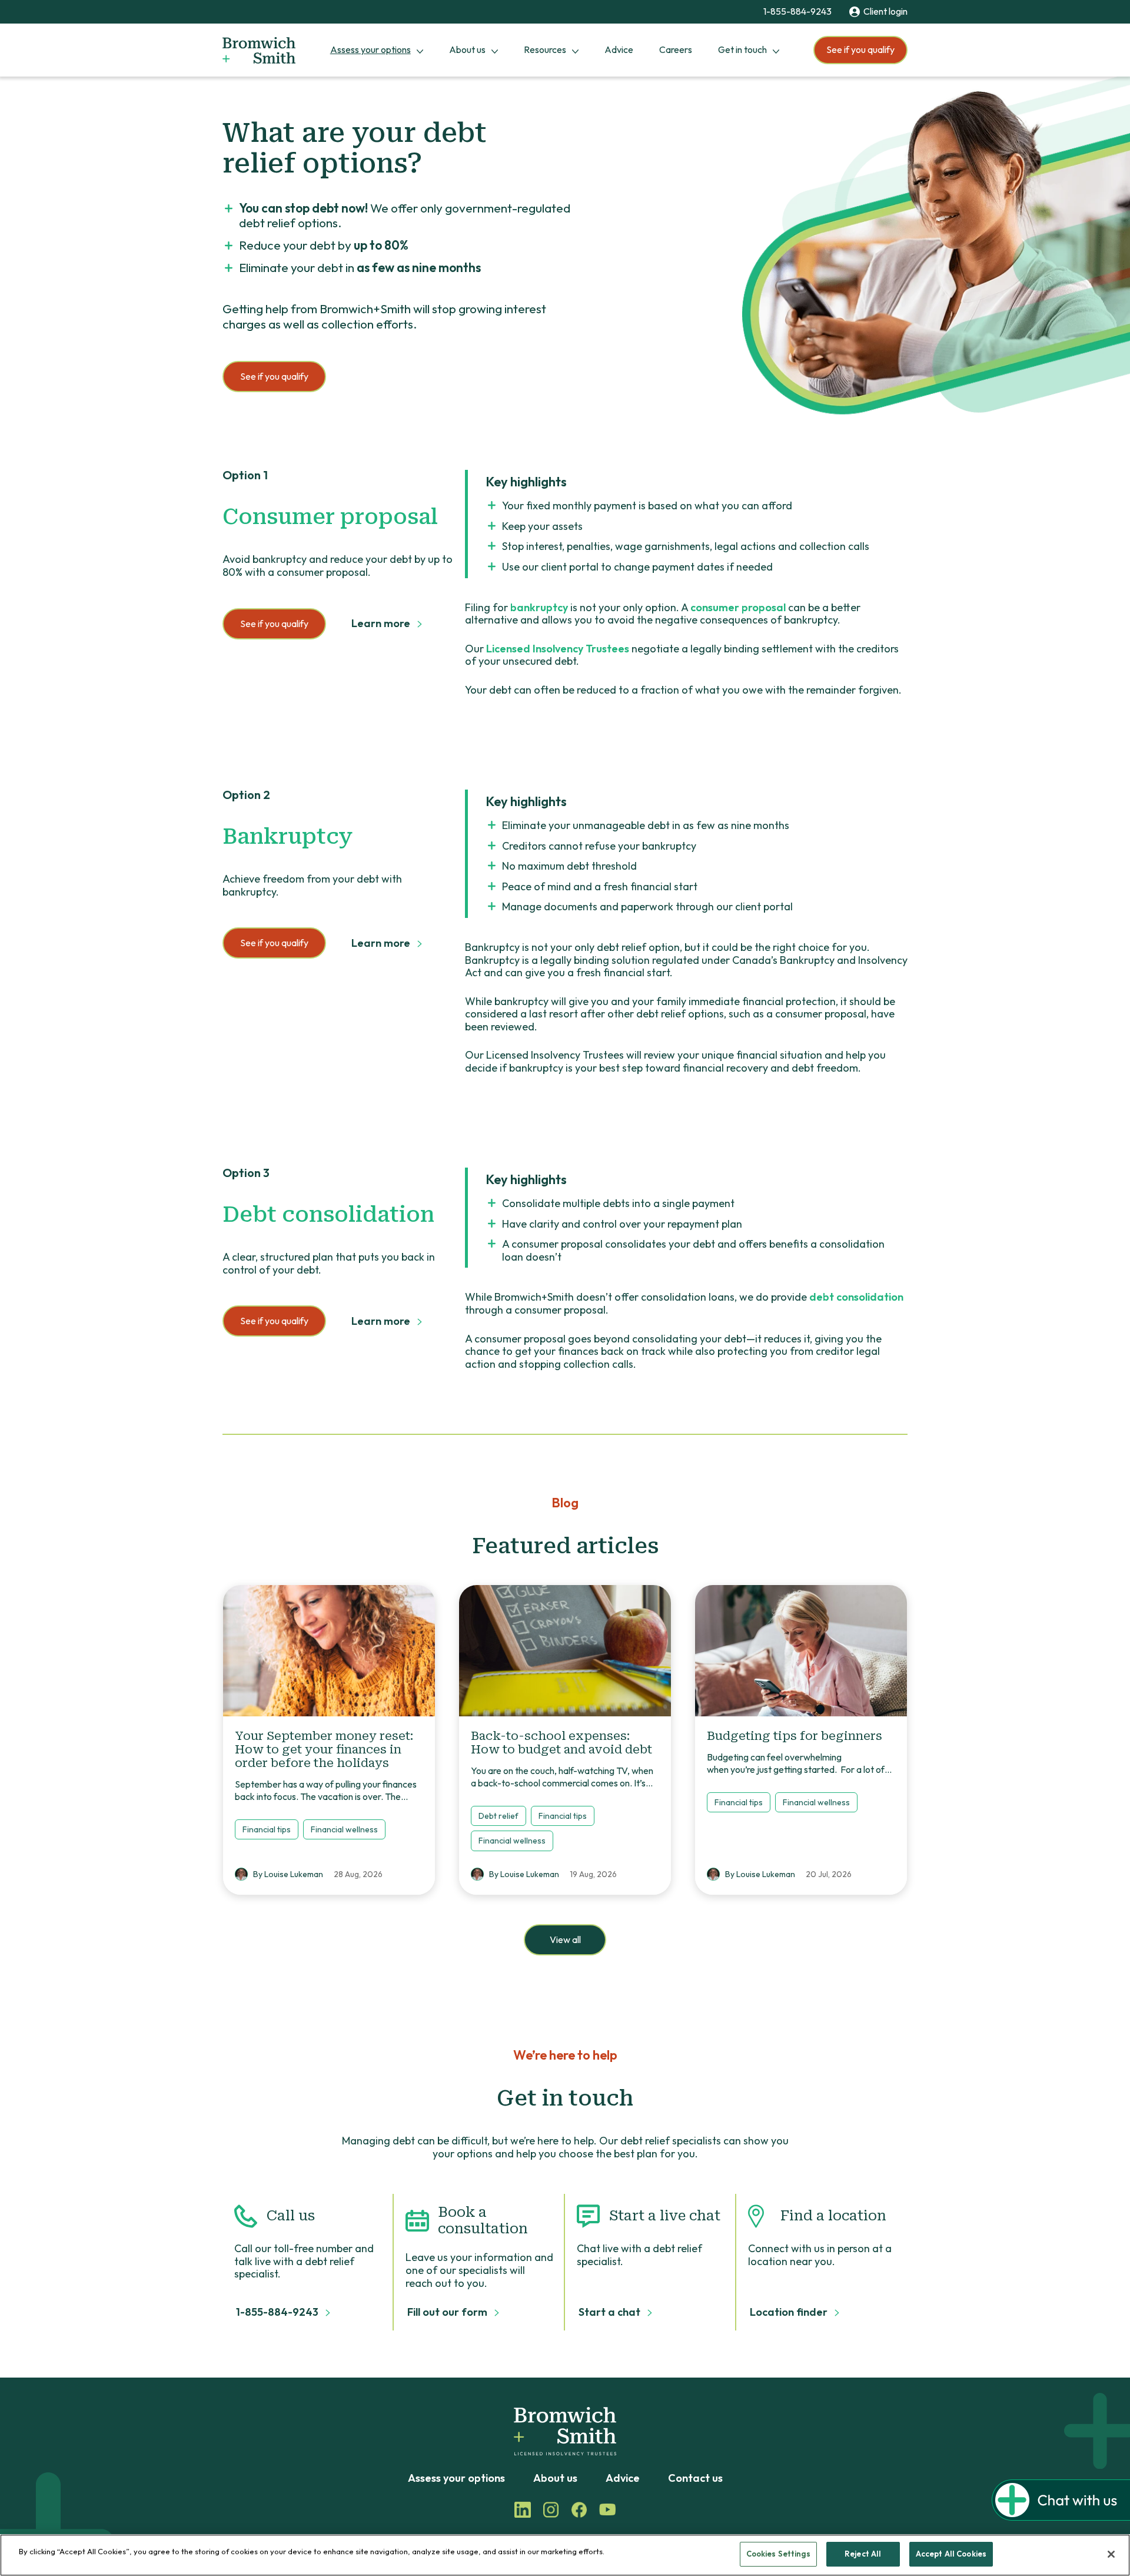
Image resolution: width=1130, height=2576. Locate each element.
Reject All (863, 2554)
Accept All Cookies (951, 2554)
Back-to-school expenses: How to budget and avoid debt (561, 1743)
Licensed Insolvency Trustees (558, 649)
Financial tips (267, 1829)
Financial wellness (344, 1829)
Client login (885, 11)
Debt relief (498, 1816)
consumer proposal (738, 607)
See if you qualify (860, 49)
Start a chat (611, 2312)
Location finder (790, 2312)
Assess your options (370, 49)
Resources (545, 49)
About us (467, 49)
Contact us (695, 2478)
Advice (619, 49)
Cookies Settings (778, 2554)
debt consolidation (856, 1297)
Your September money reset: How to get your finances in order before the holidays (324, 1749)
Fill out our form (448, 2312)
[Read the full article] (329, 1651)
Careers (676, 49)
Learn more (382, 624)
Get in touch (742, 49)
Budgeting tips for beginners (796, 1736)
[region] (565, 2555)
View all (565, 1940)
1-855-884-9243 (797, 11)
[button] (1061, 2517)
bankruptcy (539, 607)
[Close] (1111, 2554)
